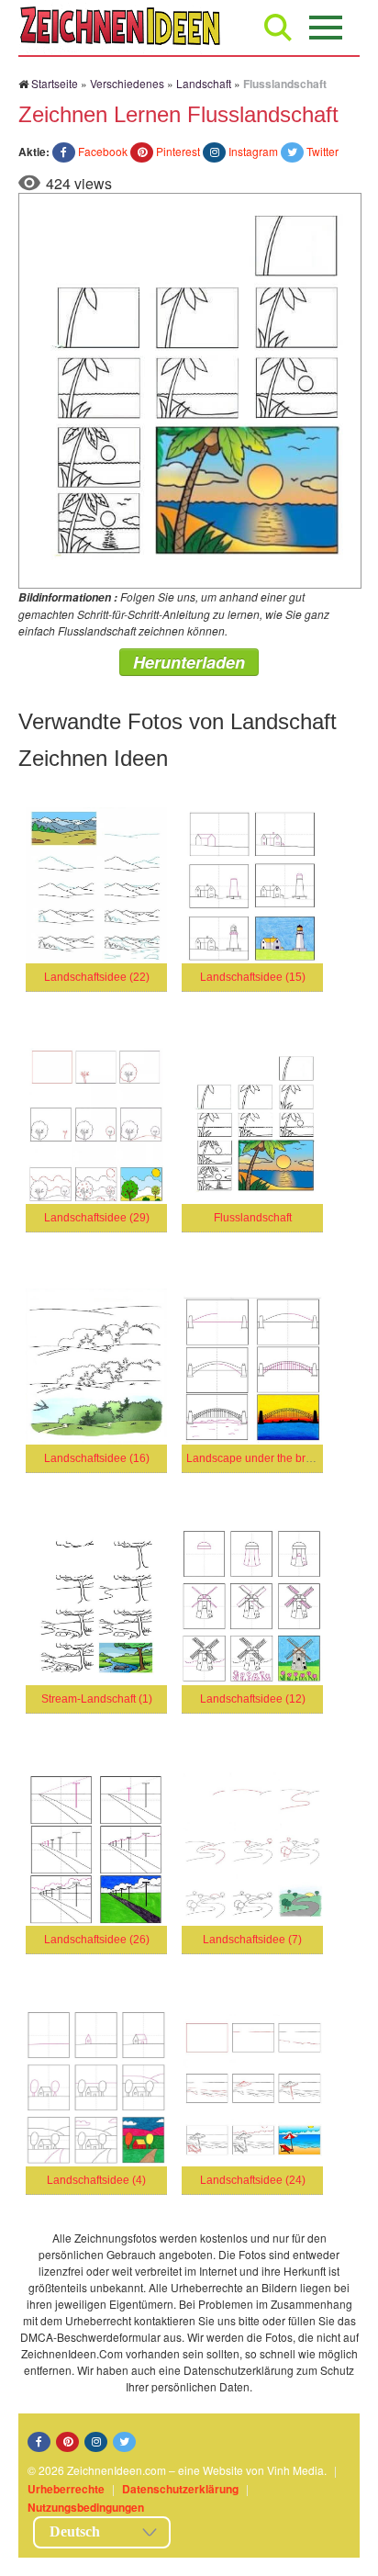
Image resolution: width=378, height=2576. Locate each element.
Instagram (253, 151)
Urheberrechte (66, 2489)
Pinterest (178, 151)
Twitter (322, 151)
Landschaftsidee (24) (253, 2180)
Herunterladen (189, 662)
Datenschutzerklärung (180, 2489)
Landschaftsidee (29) (97, 1218)
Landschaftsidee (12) (253, 1699)
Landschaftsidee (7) (252, 1940)
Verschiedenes (127, 83)
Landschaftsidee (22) (97, 977)
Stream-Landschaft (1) (97, 1699)
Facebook (103, 151)
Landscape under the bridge (257, 1458)
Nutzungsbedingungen (86, 2507)
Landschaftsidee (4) (96, 2180)
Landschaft (204, 83)
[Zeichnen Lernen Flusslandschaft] (190, 389)
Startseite (55, 83)
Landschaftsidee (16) (97, 1458)
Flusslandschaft (253, 1218)
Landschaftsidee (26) (97, 1940)
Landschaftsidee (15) (253, 977)
